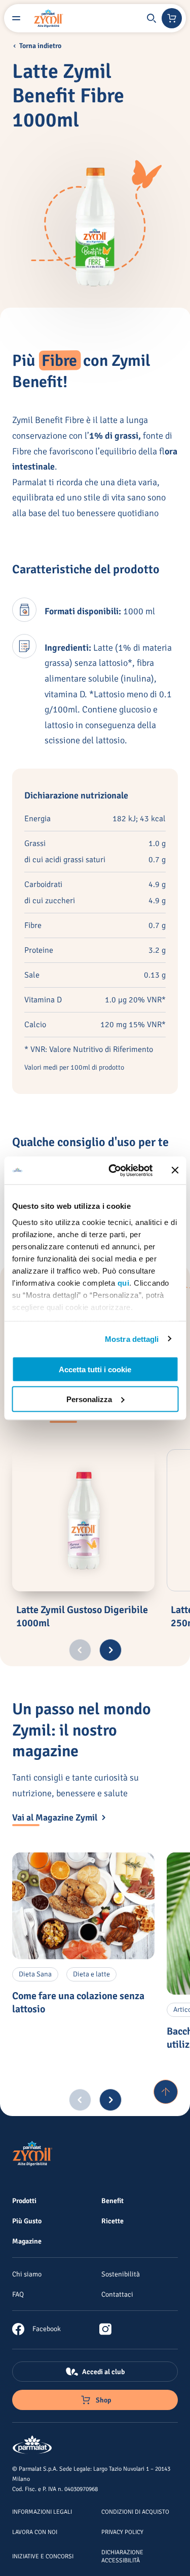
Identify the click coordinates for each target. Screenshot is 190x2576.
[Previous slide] (80, 1650)
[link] (36, 2329)
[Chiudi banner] (175, 1170)
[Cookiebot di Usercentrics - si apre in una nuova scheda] (113, 1170)
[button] (151, 18)
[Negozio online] (172, 18)
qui (123, 1282)
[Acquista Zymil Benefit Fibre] (168, 2560)
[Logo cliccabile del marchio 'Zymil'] (49, 18)
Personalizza (89, 1399)
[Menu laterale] (16, 18)
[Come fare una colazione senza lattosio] (83, 1906)
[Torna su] (166, 2092)
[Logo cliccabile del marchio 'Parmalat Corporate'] (32, 2445)
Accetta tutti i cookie (95, 1369)
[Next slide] (110, 1650)
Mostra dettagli (132, 1339)
